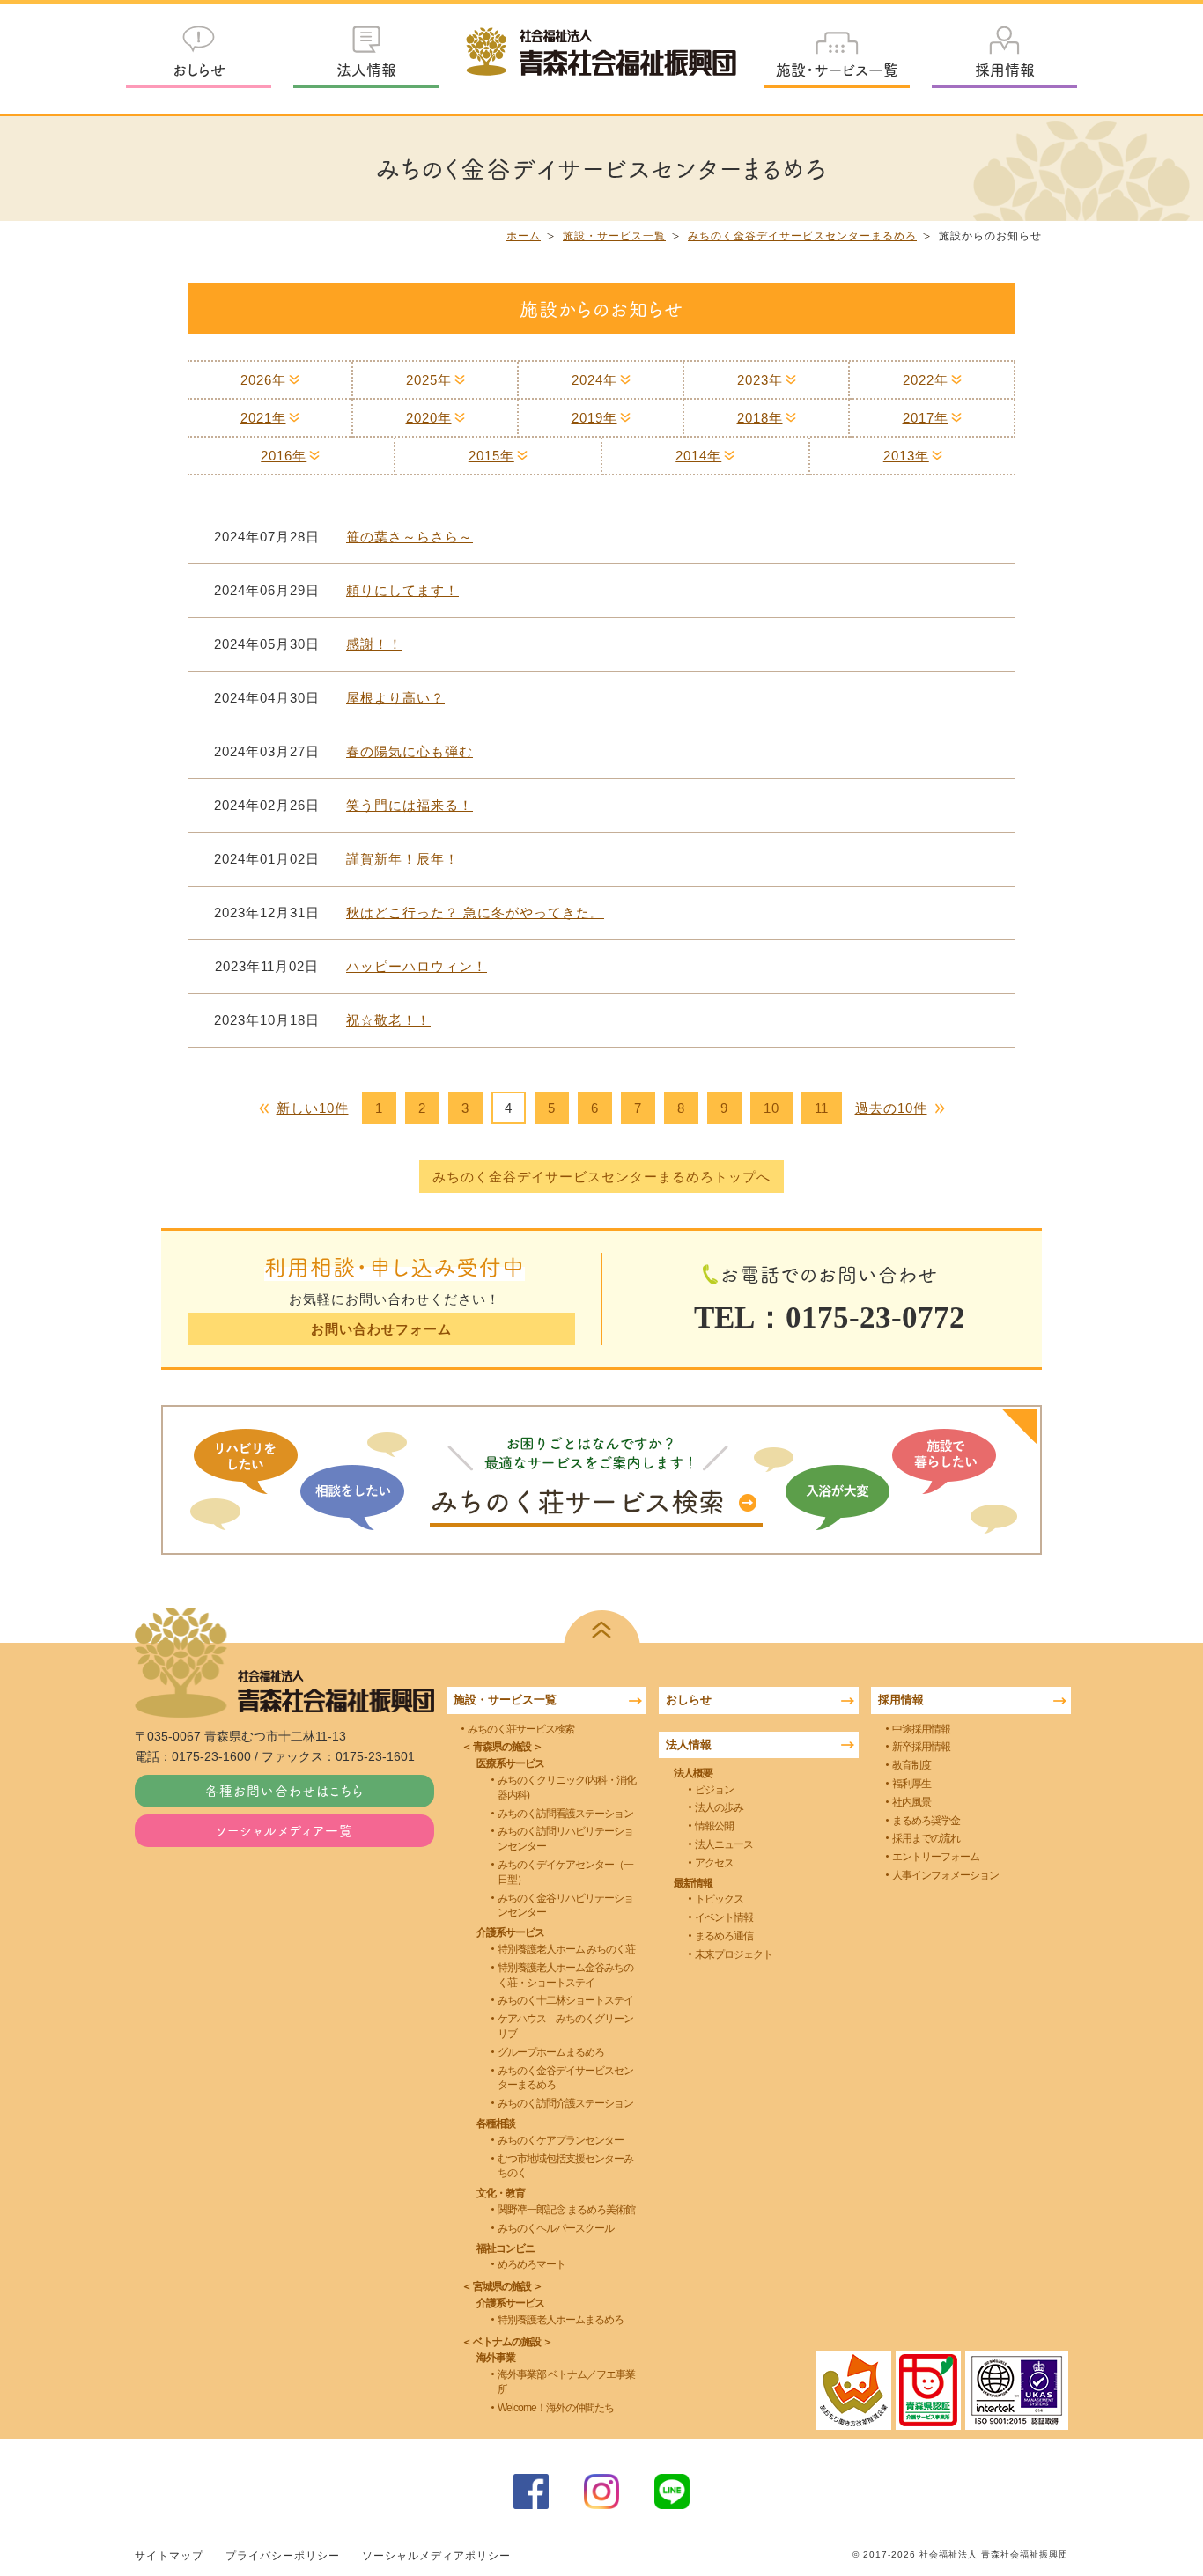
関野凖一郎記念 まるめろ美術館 (566, 2210)
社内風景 (911, 1802)
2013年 (906, 456)
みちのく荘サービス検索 (521, 1729)
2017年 (926, 418)
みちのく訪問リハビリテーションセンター (565, 1839)
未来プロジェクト (734, 1954)
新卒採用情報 (921, 1747)
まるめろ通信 (724, 1936)
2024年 (594, 380)
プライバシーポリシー (283, 2556)
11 (822, 1108)
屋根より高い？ (395, 698)
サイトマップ (169, 2556)
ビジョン (714, 1790)
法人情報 (366, 70)
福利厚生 (911, 1784)
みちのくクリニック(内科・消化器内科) (567, 1788)
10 (771, 1108)
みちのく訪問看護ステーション (565, 1814)
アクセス (714, 1863)
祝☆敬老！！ (388, 1020)
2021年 (263, 418)
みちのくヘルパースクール (556, 2228)
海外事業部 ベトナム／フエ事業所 (566, 2382)
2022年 (926, 380)
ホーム (524, 236)
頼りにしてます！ (402, 590)
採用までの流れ (926, 1838)
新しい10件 (313, 1108)
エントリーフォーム (936, 1857)
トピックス (719, 1899)
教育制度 (911, 1765)
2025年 (429, 380)
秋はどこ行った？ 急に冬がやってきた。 (475, 913)
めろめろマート (531, 2264)
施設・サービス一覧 (837, 70)
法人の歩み (719, 1807)
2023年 (760, 380)
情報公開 (714, 1826)
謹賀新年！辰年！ (402, 859)
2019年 (594, 418)
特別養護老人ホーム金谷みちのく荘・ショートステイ (565, 1975)
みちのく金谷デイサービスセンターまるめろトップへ (601, 1177)
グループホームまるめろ (551, 2052)
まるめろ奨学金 (926, 1821)
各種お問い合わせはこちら (284, 1790)
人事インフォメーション (945, 1875)
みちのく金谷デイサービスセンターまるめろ (802, 236)
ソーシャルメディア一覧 (284, 1830)
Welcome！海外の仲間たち (556, 2408)
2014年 (698, 456)
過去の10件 (891, 1108)
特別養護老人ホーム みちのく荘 (566, 1949)
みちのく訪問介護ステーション (565, 2103)
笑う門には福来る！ (410, 805)
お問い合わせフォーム (381, 1329)
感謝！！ (374, 644)
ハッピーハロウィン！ (417, 966)
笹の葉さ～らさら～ (410, 537)
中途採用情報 (921, 1729)
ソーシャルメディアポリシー (436, 2556)
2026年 (263, 380)
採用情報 (1005, 70)
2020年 (429, 418)
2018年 (760, 418)
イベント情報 (724, 1917)
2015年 (491, 456)
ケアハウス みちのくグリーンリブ (565, 2026)
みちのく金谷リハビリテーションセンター (565, 1906)
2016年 (284, 456)
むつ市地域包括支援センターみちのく (565, 2166)
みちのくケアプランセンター (561, 2140)
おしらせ (199, 70)
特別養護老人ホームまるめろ (561, 2320)
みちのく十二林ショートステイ (565, 2000)
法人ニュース (724, 1844)
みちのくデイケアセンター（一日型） (565, 1872)
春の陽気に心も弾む (410, 751)
